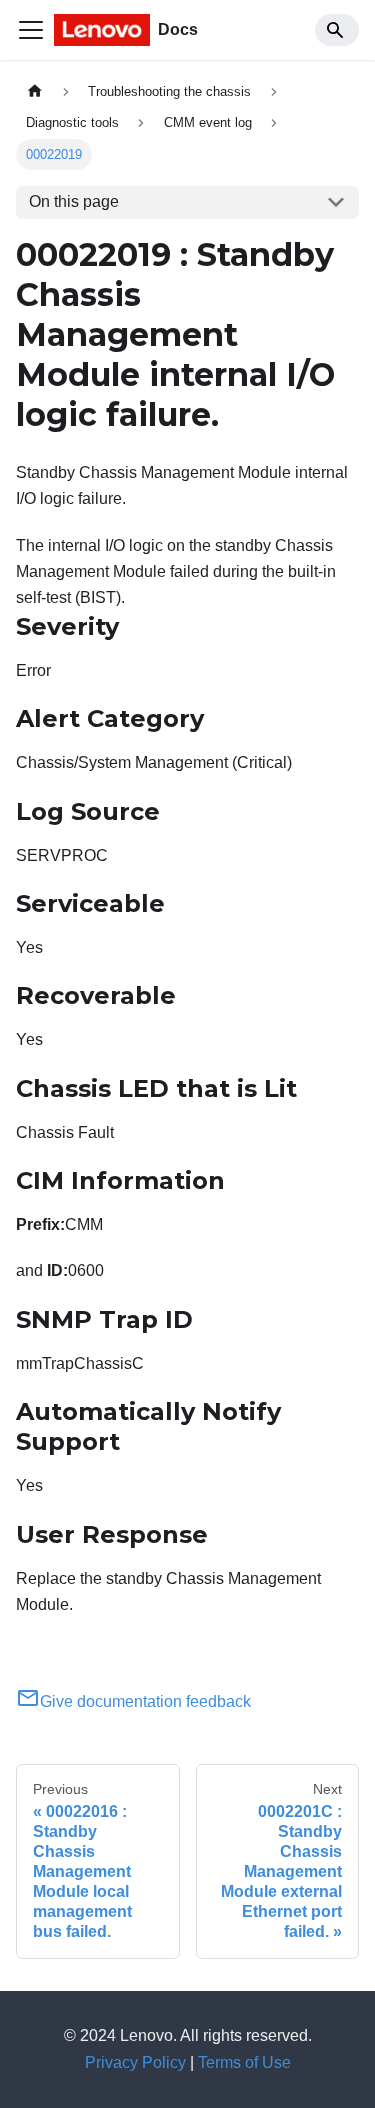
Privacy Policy (135, 2062)
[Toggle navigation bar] (31, 30)
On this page (74, 201)
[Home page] (35, 91)
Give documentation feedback (145, 1701)
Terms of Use (244, 2062)
